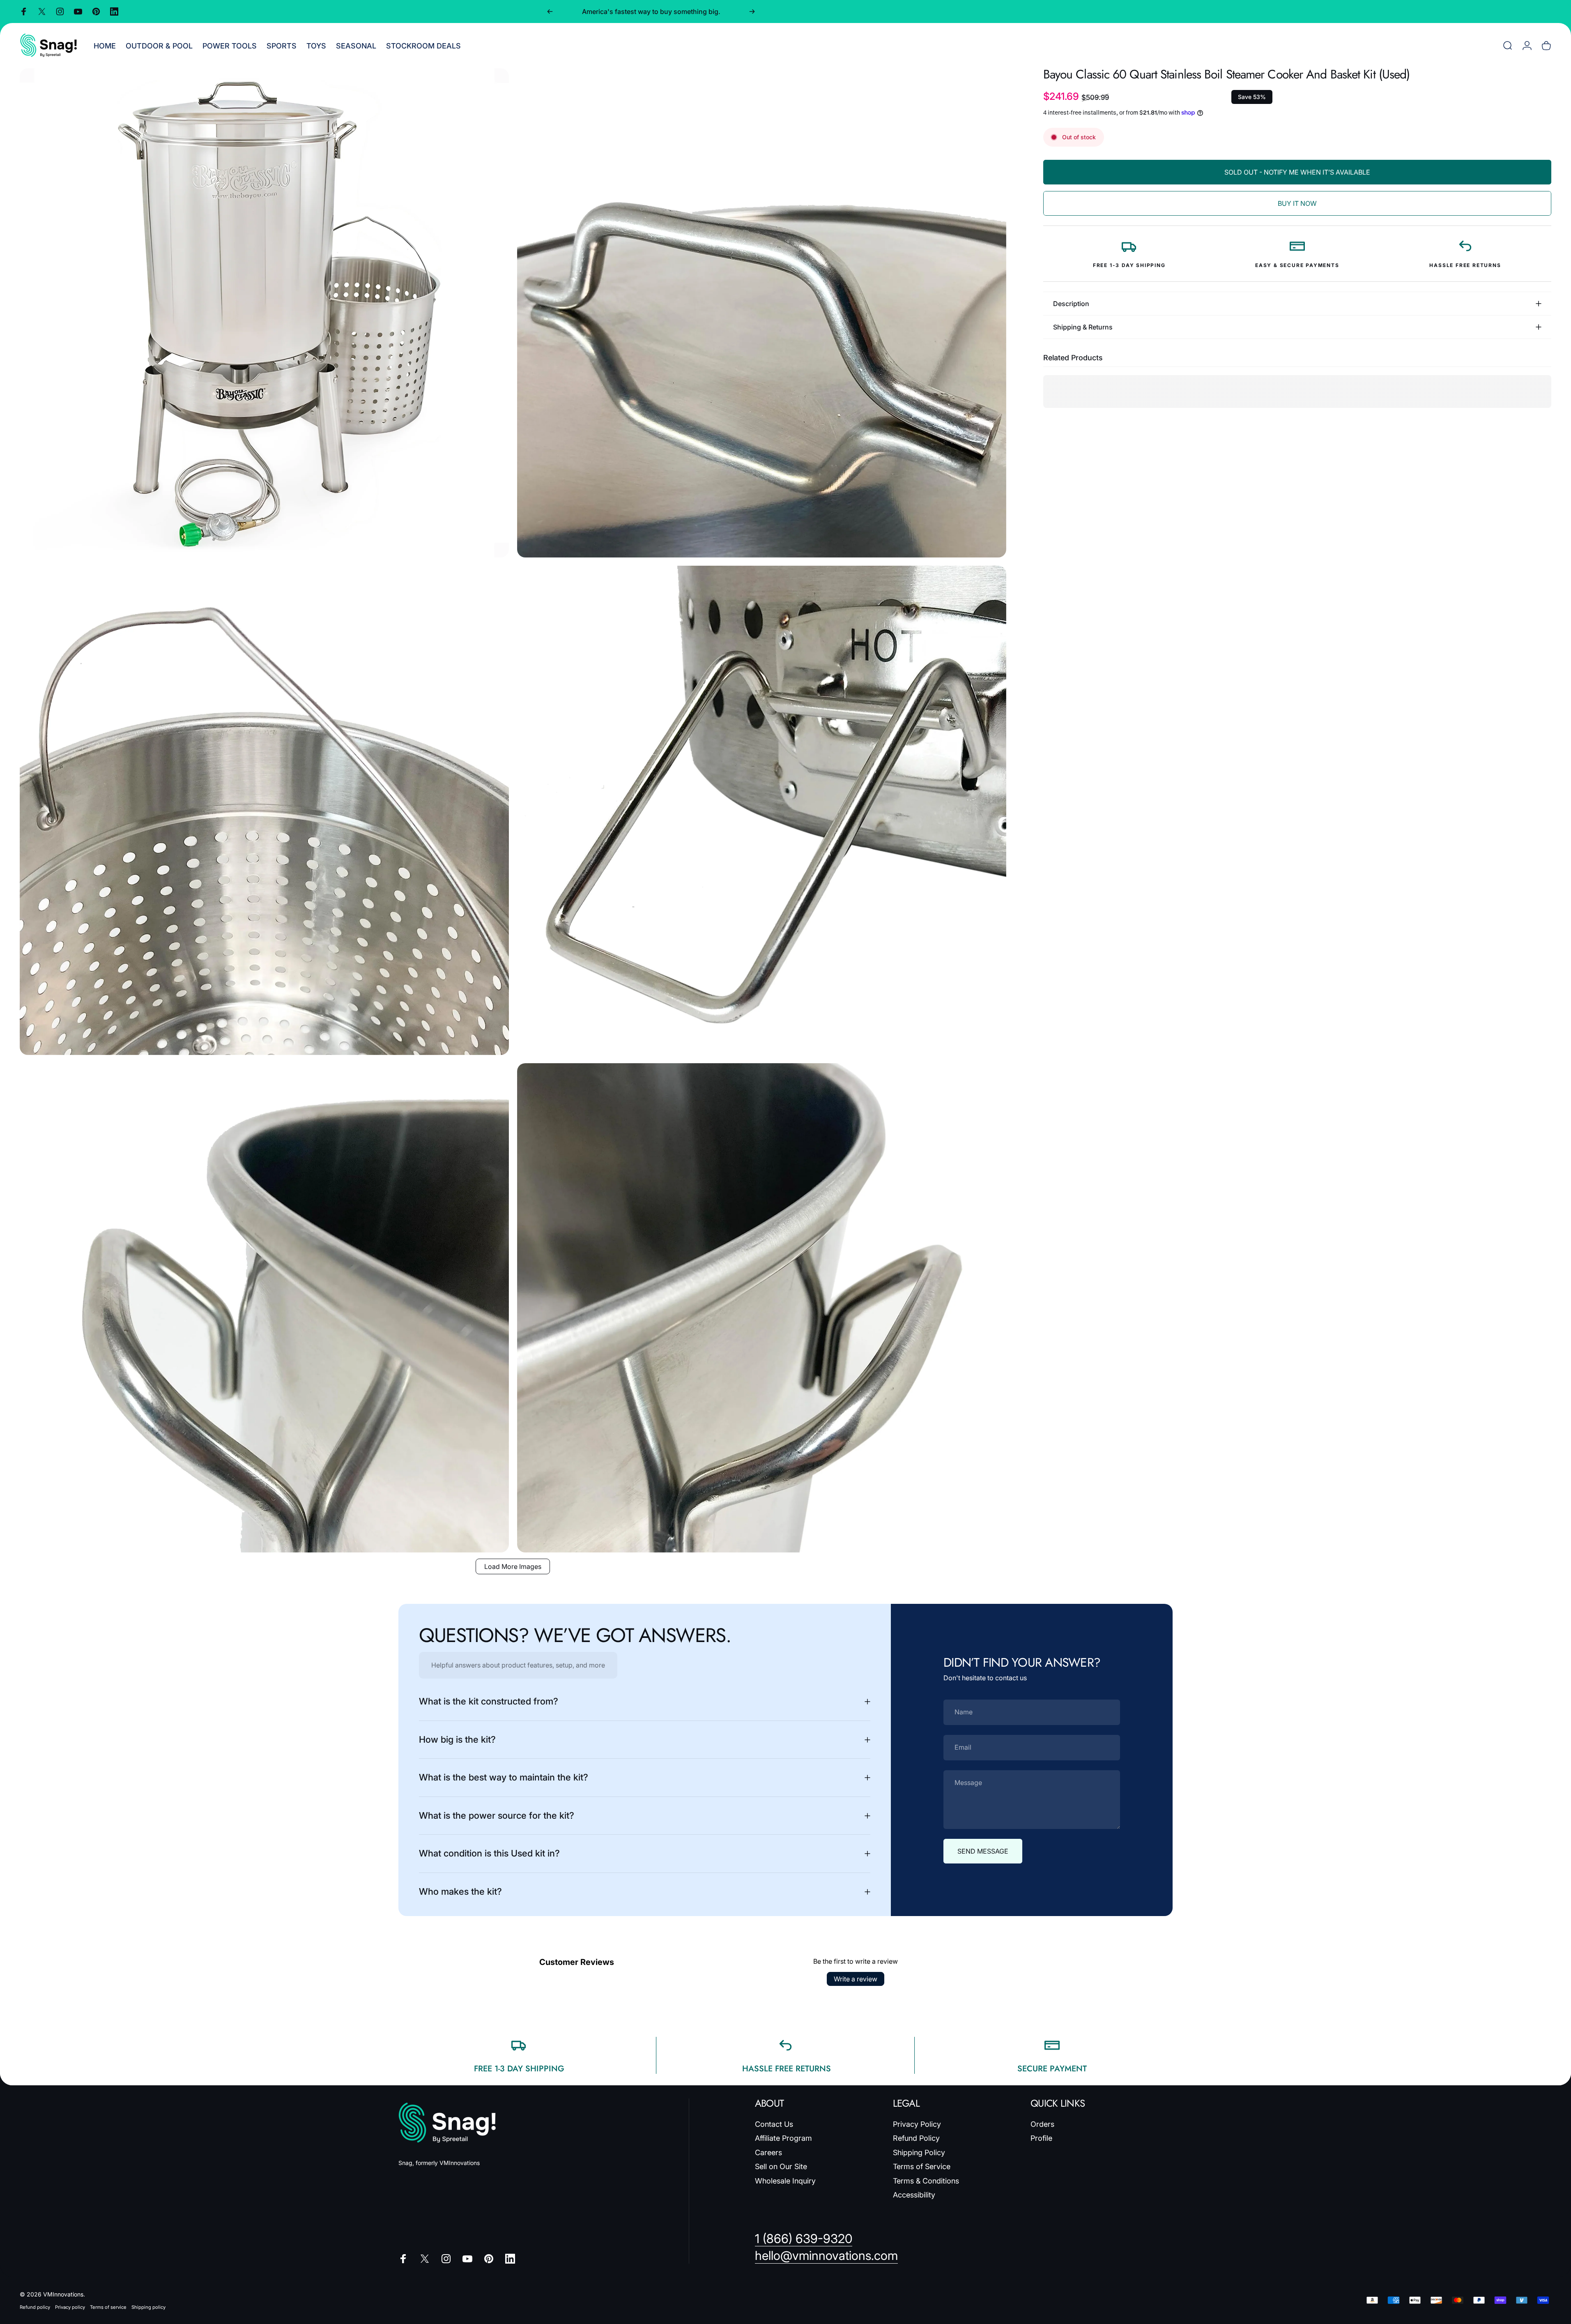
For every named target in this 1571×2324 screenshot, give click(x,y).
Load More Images (513, 1566)
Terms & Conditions (926, 2181)
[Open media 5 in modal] (264, 1308)
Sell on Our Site (781, 2166)
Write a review (856, 1979)
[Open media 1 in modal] (264, 313)
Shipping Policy (919, 2152)
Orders (1042, 2124)
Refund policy (35, 2307)
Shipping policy (148, 2307)
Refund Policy (916, 2138)
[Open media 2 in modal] (762, 313)
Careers (768, 2152)
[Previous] (550, 12)
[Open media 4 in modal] (762, 810)
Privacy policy (70, 2307)
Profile (1041, 2138)
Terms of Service (922, 2166)
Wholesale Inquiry (785, 2181)
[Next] (752, 12)
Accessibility (914, 2195)
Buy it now (1297, 203)
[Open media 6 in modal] (762, 1308)
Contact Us (774, 2124)
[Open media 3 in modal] (264, 810)
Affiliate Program (783, 2138)
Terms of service (108, 2307)
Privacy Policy (917, 2124)
